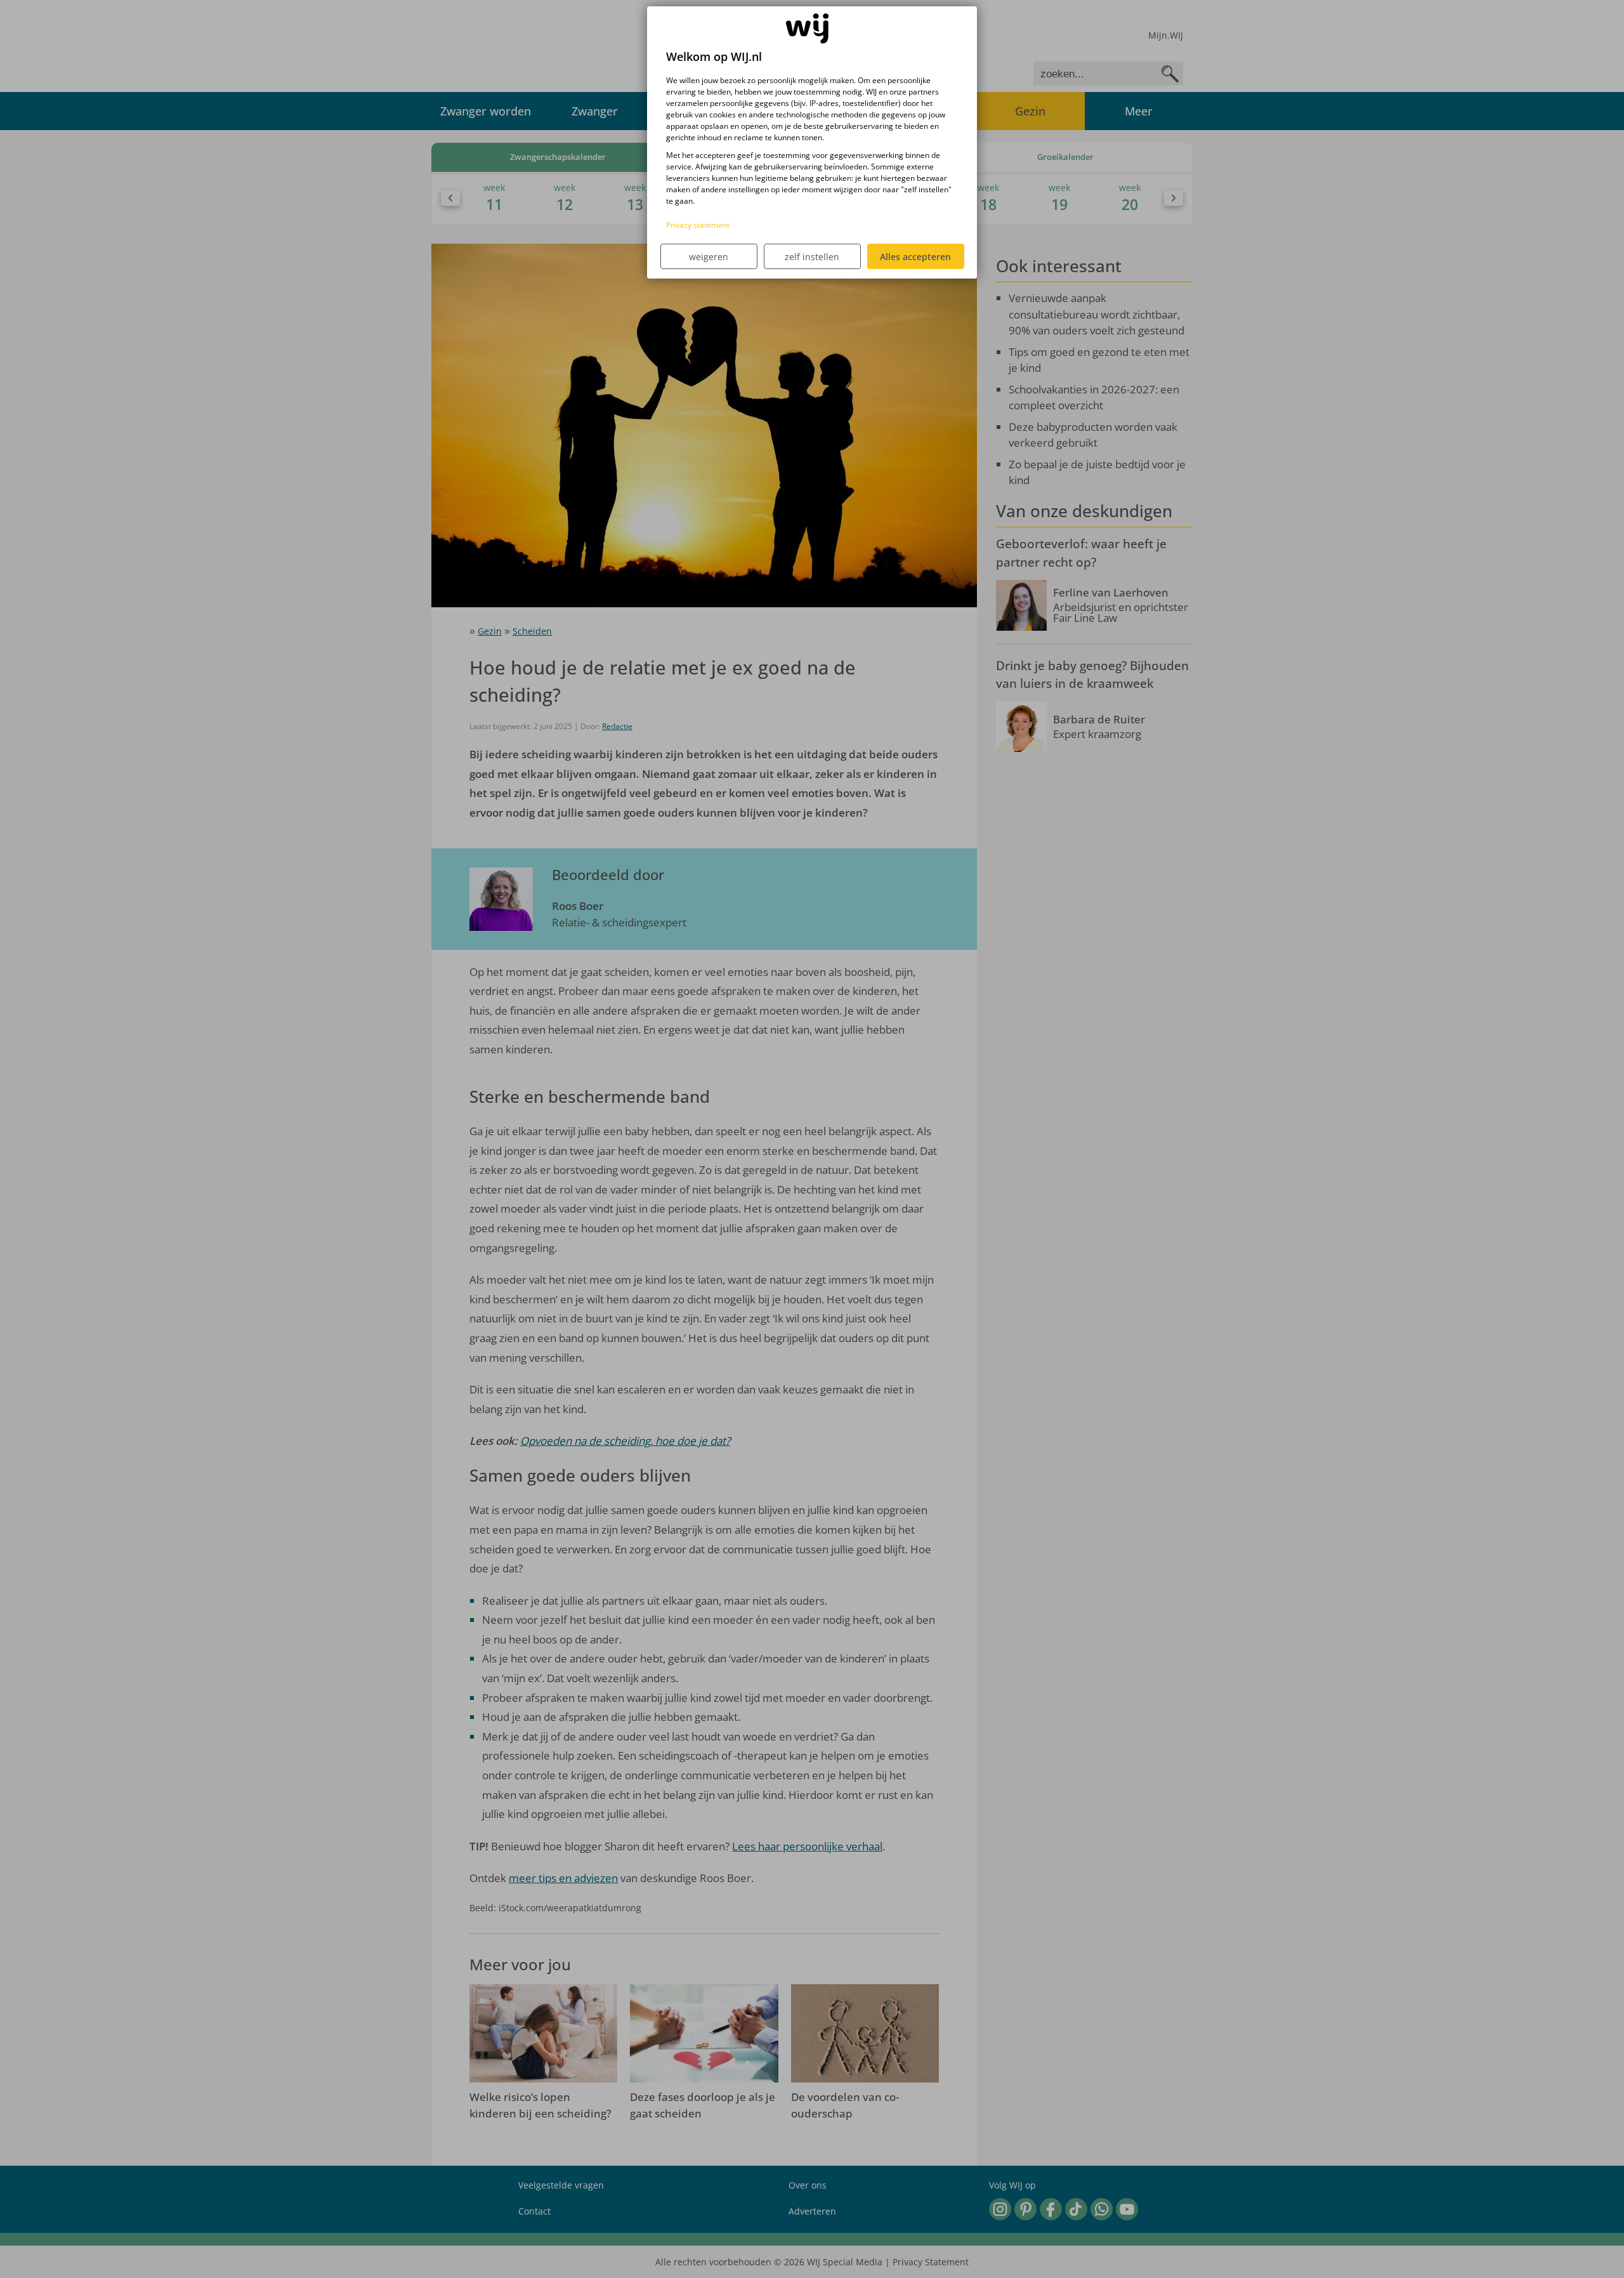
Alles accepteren (915, 257)
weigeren (709, 257)
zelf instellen (812, 257)
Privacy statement (698, 225)
